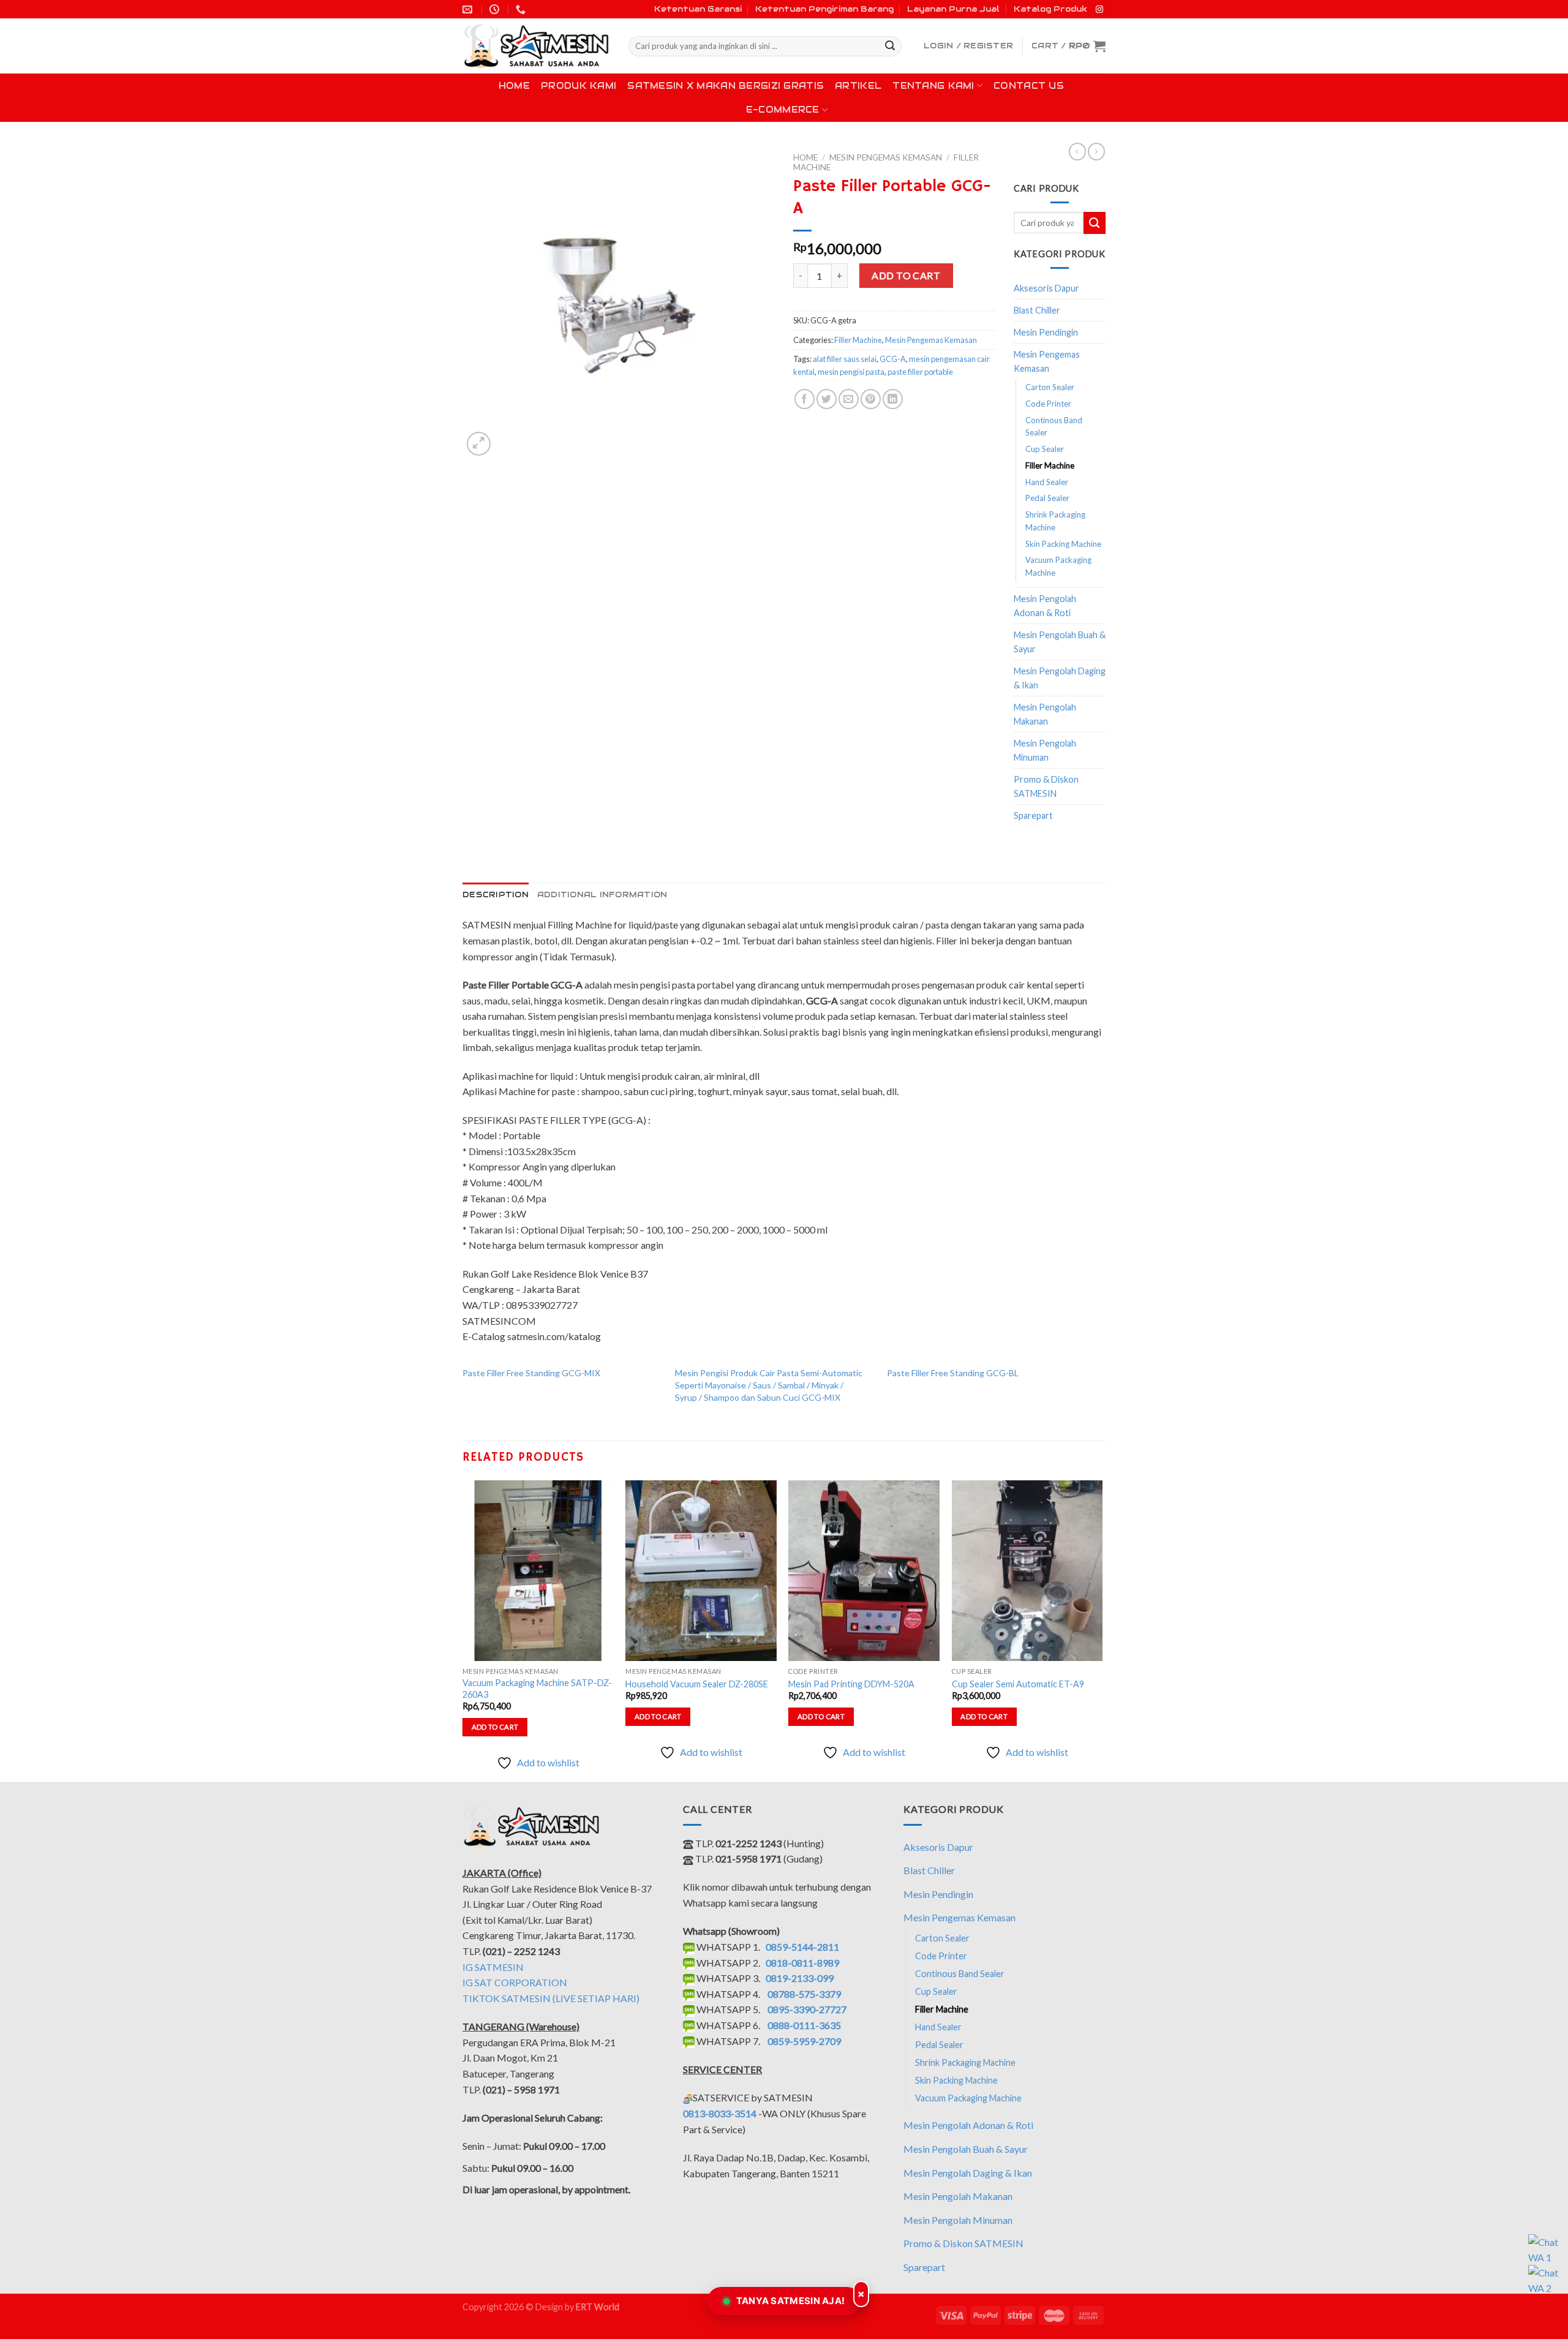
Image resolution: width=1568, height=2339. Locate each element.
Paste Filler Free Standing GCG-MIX (531, 1373)
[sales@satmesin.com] (469, 9)
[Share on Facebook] (805, 399)
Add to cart (906, 275)
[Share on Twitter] (827, 399)
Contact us (1029, 86)
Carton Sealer (1050, 387)
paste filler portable (920, 372)
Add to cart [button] (495, 1727)
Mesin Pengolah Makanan (1045, 714)
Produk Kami (579, 86)
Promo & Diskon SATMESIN (1046, 786)
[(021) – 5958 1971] (522, 9)
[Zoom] (479, 444)
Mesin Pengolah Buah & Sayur (1060, 642)
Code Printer (1048, 404)
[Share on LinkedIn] (893, 399)
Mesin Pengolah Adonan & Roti (1045, 606)
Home (514, 86)
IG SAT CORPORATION (515, 1982)
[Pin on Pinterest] (871, 399)
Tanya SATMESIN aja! (791, 2301)
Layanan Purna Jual (953, 9)
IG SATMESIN (493, 1967)
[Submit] (890, 47)
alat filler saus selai (845, 359)
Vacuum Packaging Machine (1058, 566)
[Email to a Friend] (849, 399)
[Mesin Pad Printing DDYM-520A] (864, 1571)
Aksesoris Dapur (1046, 288)
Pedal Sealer (1047, 498)
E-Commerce (783, 110)
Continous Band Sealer (1054, 427)
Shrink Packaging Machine (1055, 521)
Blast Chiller (1037, 310)
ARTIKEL (858, 86)
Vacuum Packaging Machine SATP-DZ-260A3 (537, 1689)
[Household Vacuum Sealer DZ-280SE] (701, 1571)
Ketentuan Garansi (698, 9)
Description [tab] (496, 895)
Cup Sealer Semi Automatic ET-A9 (1018, 1684)
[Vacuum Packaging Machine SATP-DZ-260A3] (538, 1571)
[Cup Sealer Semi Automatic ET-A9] (1027, 1571)
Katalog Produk (1050, 9)
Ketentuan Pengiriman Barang (824, 9)
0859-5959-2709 (804, 2041)
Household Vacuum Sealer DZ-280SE (697, 1684)
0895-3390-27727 (807, 2009)
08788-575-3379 (804, 1994)
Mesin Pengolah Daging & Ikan (1060, 678)
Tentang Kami (933, 86)
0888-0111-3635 (804, 2025)
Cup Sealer (1045, 449)
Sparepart (1033, 815)
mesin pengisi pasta (851, 372)
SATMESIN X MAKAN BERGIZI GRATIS (726, 86)
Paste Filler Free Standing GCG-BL (953, 1373)
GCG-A (893, 359)
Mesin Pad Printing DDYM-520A (851, 1684)
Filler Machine (858, 340)
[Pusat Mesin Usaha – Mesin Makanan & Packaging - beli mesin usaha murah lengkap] (536, 46)
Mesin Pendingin (1046, 332)
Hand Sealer (1047, 482)
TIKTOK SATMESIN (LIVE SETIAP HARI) (551, 1998)
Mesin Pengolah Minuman (1045, 750)
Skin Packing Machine (1063, 544)
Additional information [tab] (602, 895)
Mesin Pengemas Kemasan (886, 157)
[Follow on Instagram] (1099, 10)
